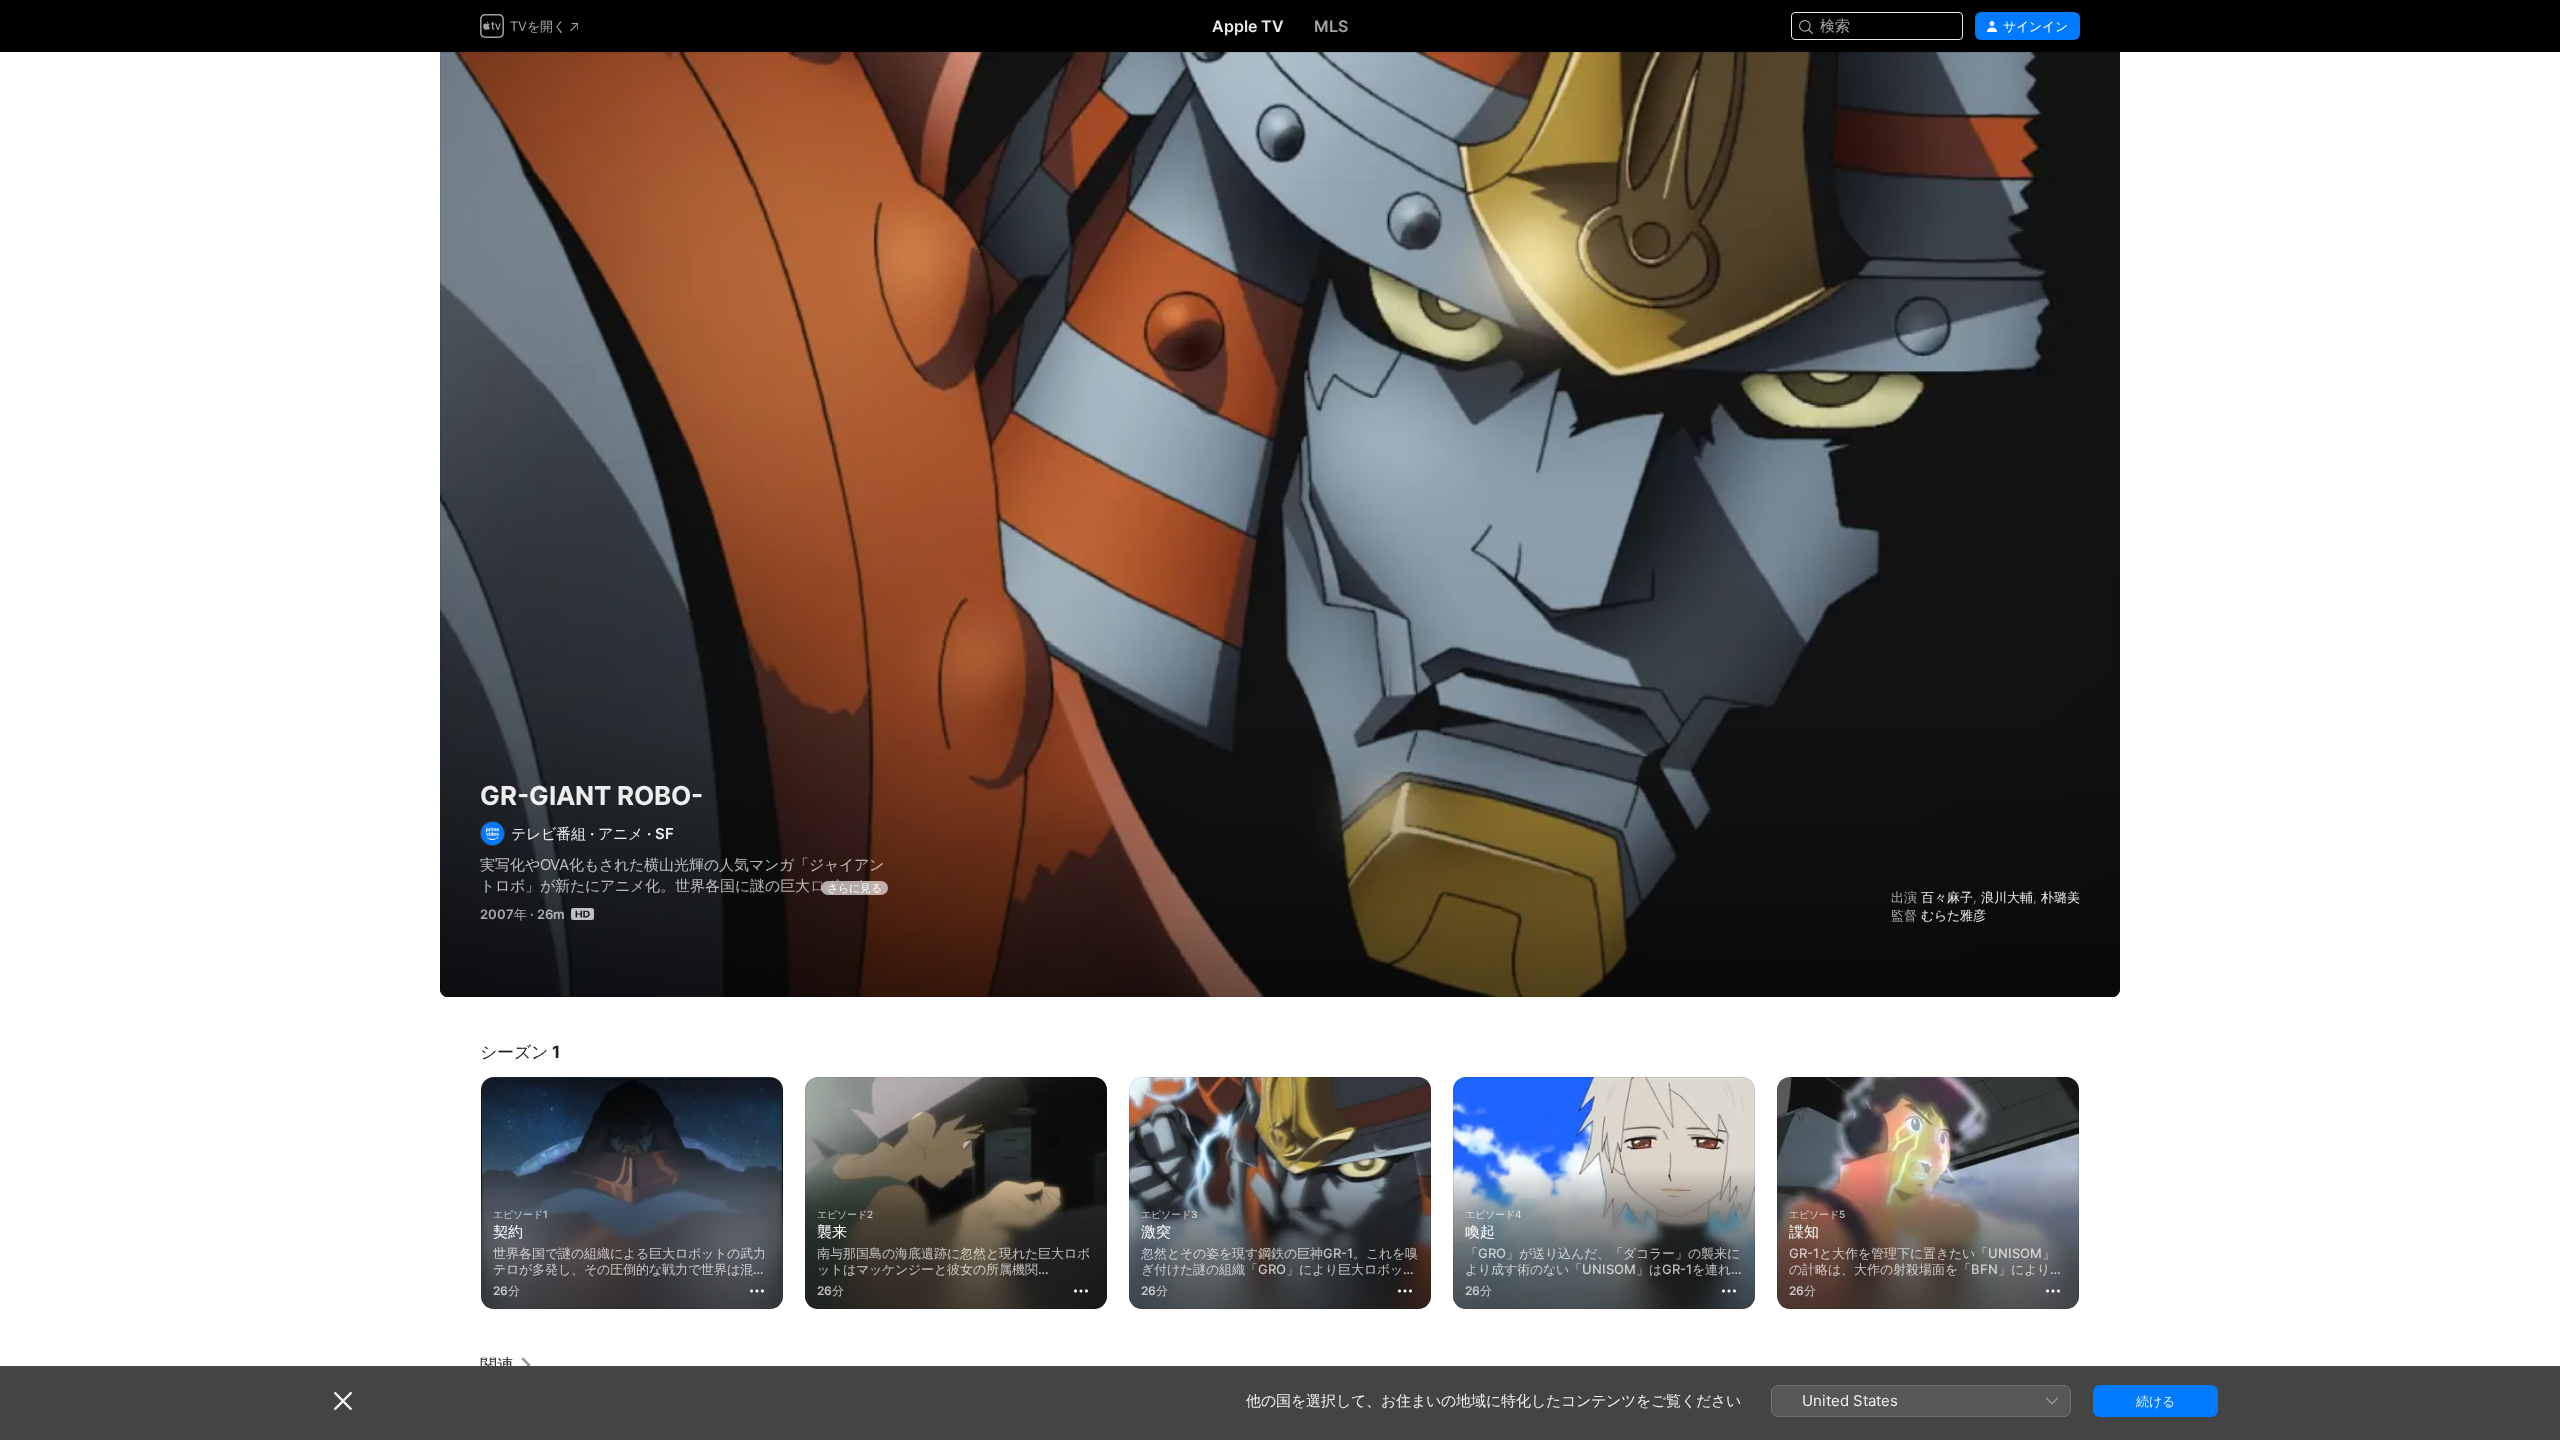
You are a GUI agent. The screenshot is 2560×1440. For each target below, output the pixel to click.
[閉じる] (343, 1401)
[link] (507, 1365)
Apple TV (1248, 26)
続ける (2155, 1401)
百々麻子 (1947, 897)
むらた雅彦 (1953, 915)
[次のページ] (2100, 1193)
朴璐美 (2060, 897)
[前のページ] (460, 1193)
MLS (1331, 26)
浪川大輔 (2007, 897)
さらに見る (854, 888)
